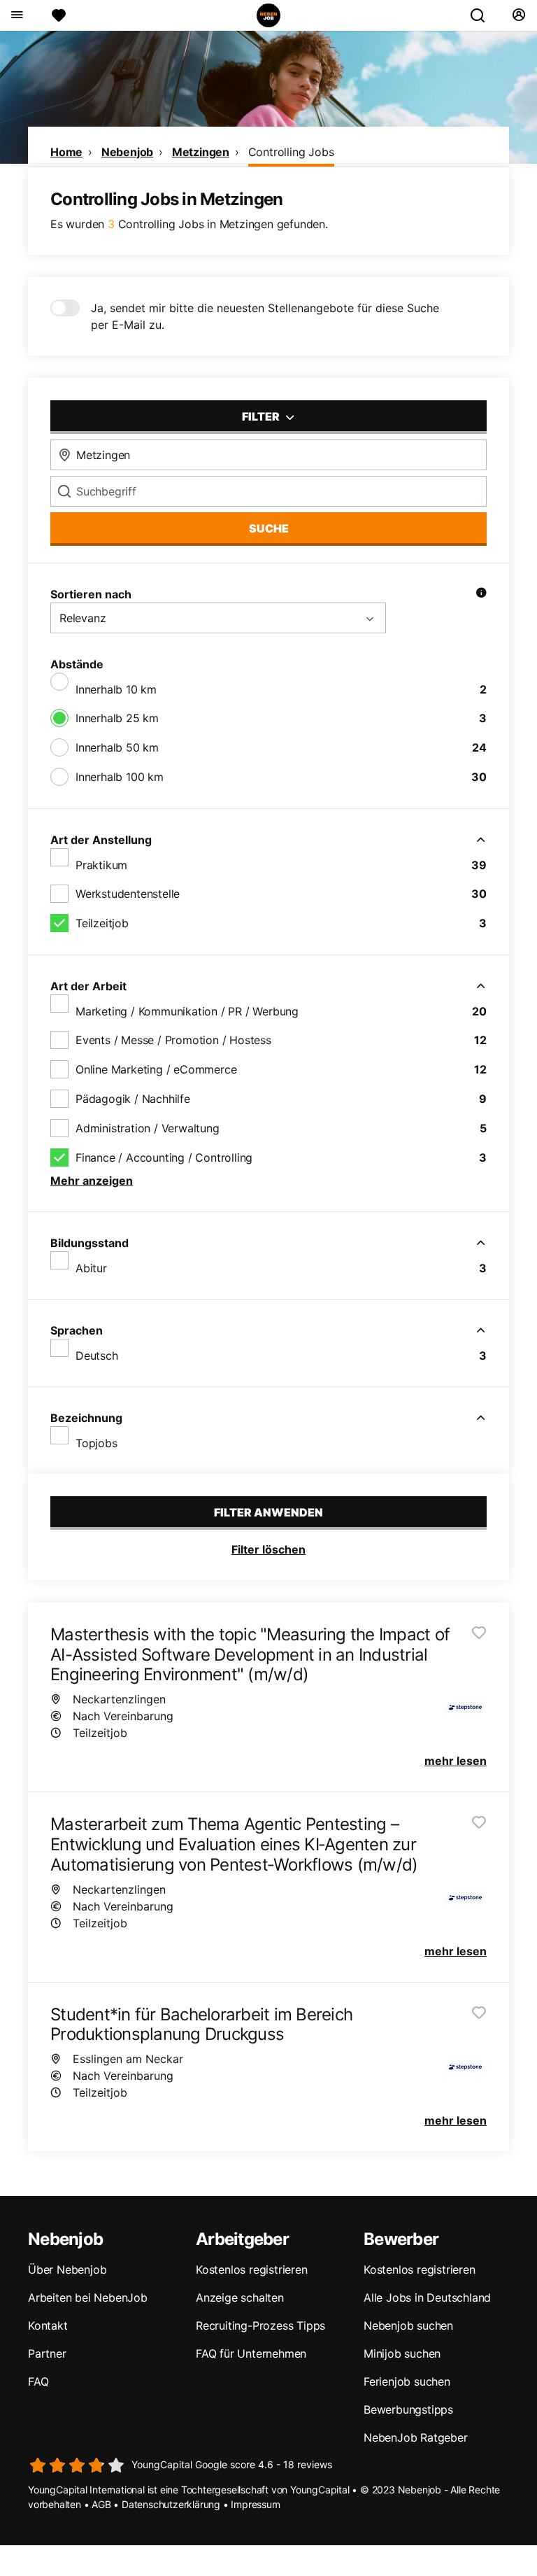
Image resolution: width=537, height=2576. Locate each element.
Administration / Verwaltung (148, 1128)
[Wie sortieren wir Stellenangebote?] (481, 594)
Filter (262, 416)
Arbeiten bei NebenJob (88, 2297)
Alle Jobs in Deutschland (427, 2297)
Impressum (255, 2504)
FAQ (38, 2381)
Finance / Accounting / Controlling (164, 1157)
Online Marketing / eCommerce (156, 1069)
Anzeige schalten (240, 2297)
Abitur (91, 1268)
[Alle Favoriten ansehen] (59, 15)
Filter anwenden (268, 1512)
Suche (269, 528)
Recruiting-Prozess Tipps (260, 2325)
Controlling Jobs (291, 152)
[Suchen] (483, 15)
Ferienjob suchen (407, 2381)
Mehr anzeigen (92, 1181)
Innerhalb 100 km (120, 777)
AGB (101, 2504)
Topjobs (96, 1443)
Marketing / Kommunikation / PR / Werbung (187, 1011)
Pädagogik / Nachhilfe (133, 1099)
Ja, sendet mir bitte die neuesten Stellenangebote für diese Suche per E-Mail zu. (265, 316)
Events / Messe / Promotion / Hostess (173, 1040)
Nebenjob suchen (408, 2325)
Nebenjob (127, 152)
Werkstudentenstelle (128, 894)
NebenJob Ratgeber (416, 2437)
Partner (47, 2353)
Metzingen (201, 152)
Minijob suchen (402, 2353)
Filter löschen (268, 1549)
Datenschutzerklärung (171, 2504)
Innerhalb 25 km (117, 718)
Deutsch (97, 1356)
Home (66, 152)
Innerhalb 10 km (116, 689)
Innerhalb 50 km (117, 747)
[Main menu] (16, 15)
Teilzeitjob (102, 923)
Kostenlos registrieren (252, 2269)
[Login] (518, 15)
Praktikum (101, 865)
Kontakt (48, 2325)
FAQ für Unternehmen (251, 2353)
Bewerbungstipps (408, 2409)
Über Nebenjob (67, 2269)
